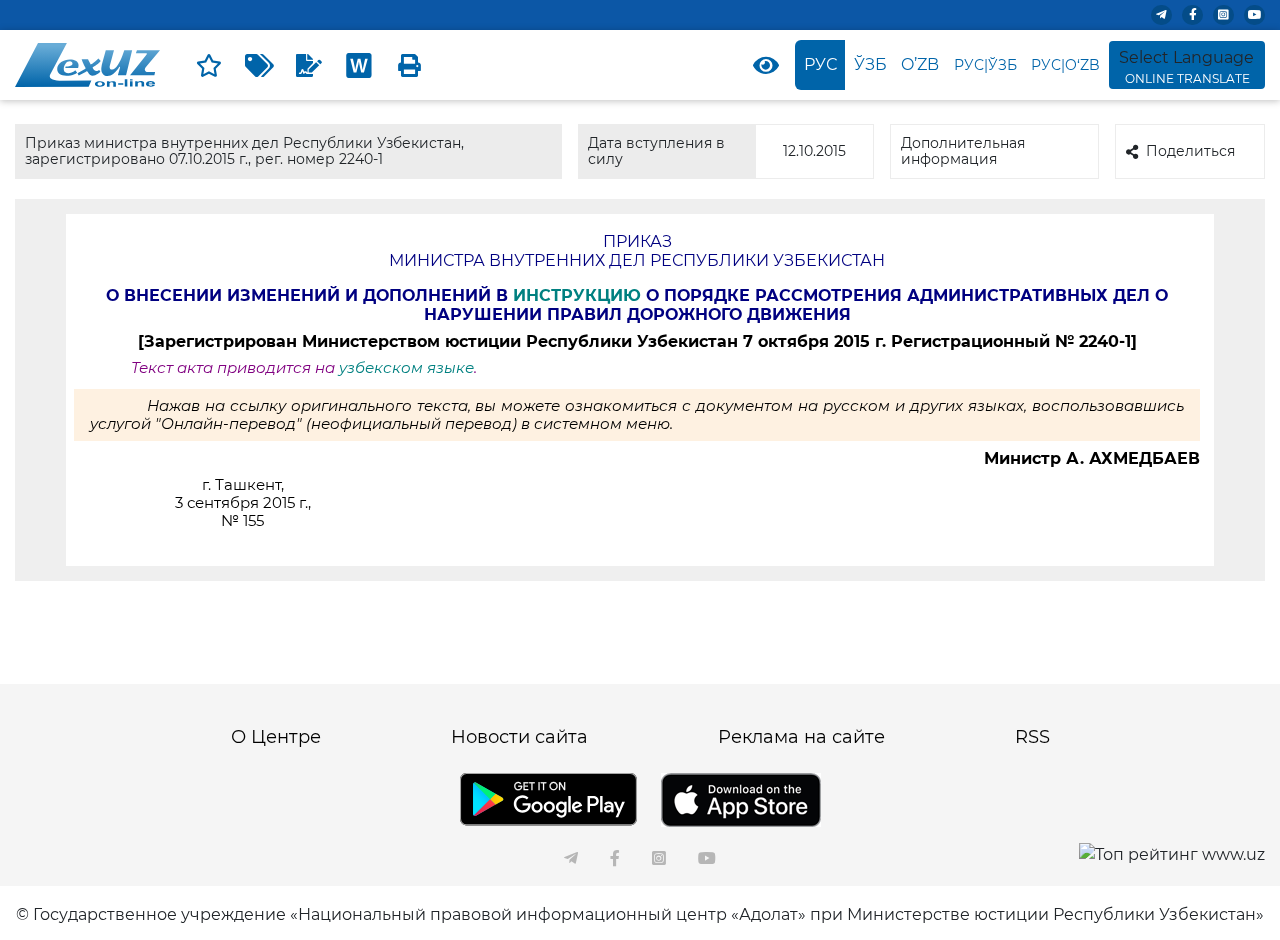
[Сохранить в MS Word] (359, 65)
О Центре (276, 737)
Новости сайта (519, 737)
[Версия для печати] (409, 65)
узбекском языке (406, 368)
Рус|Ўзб (985, 65)
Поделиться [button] (1190, 151)
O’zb (920, 64)
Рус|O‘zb (1065, 65)
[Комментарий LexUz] (309, 65)
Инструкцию (579, 295)
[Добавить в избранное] (209, 65)
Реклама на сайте (801, 737)
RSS (1032, 737)
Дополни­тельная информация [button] (963, 150)
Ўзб (870, 64)
